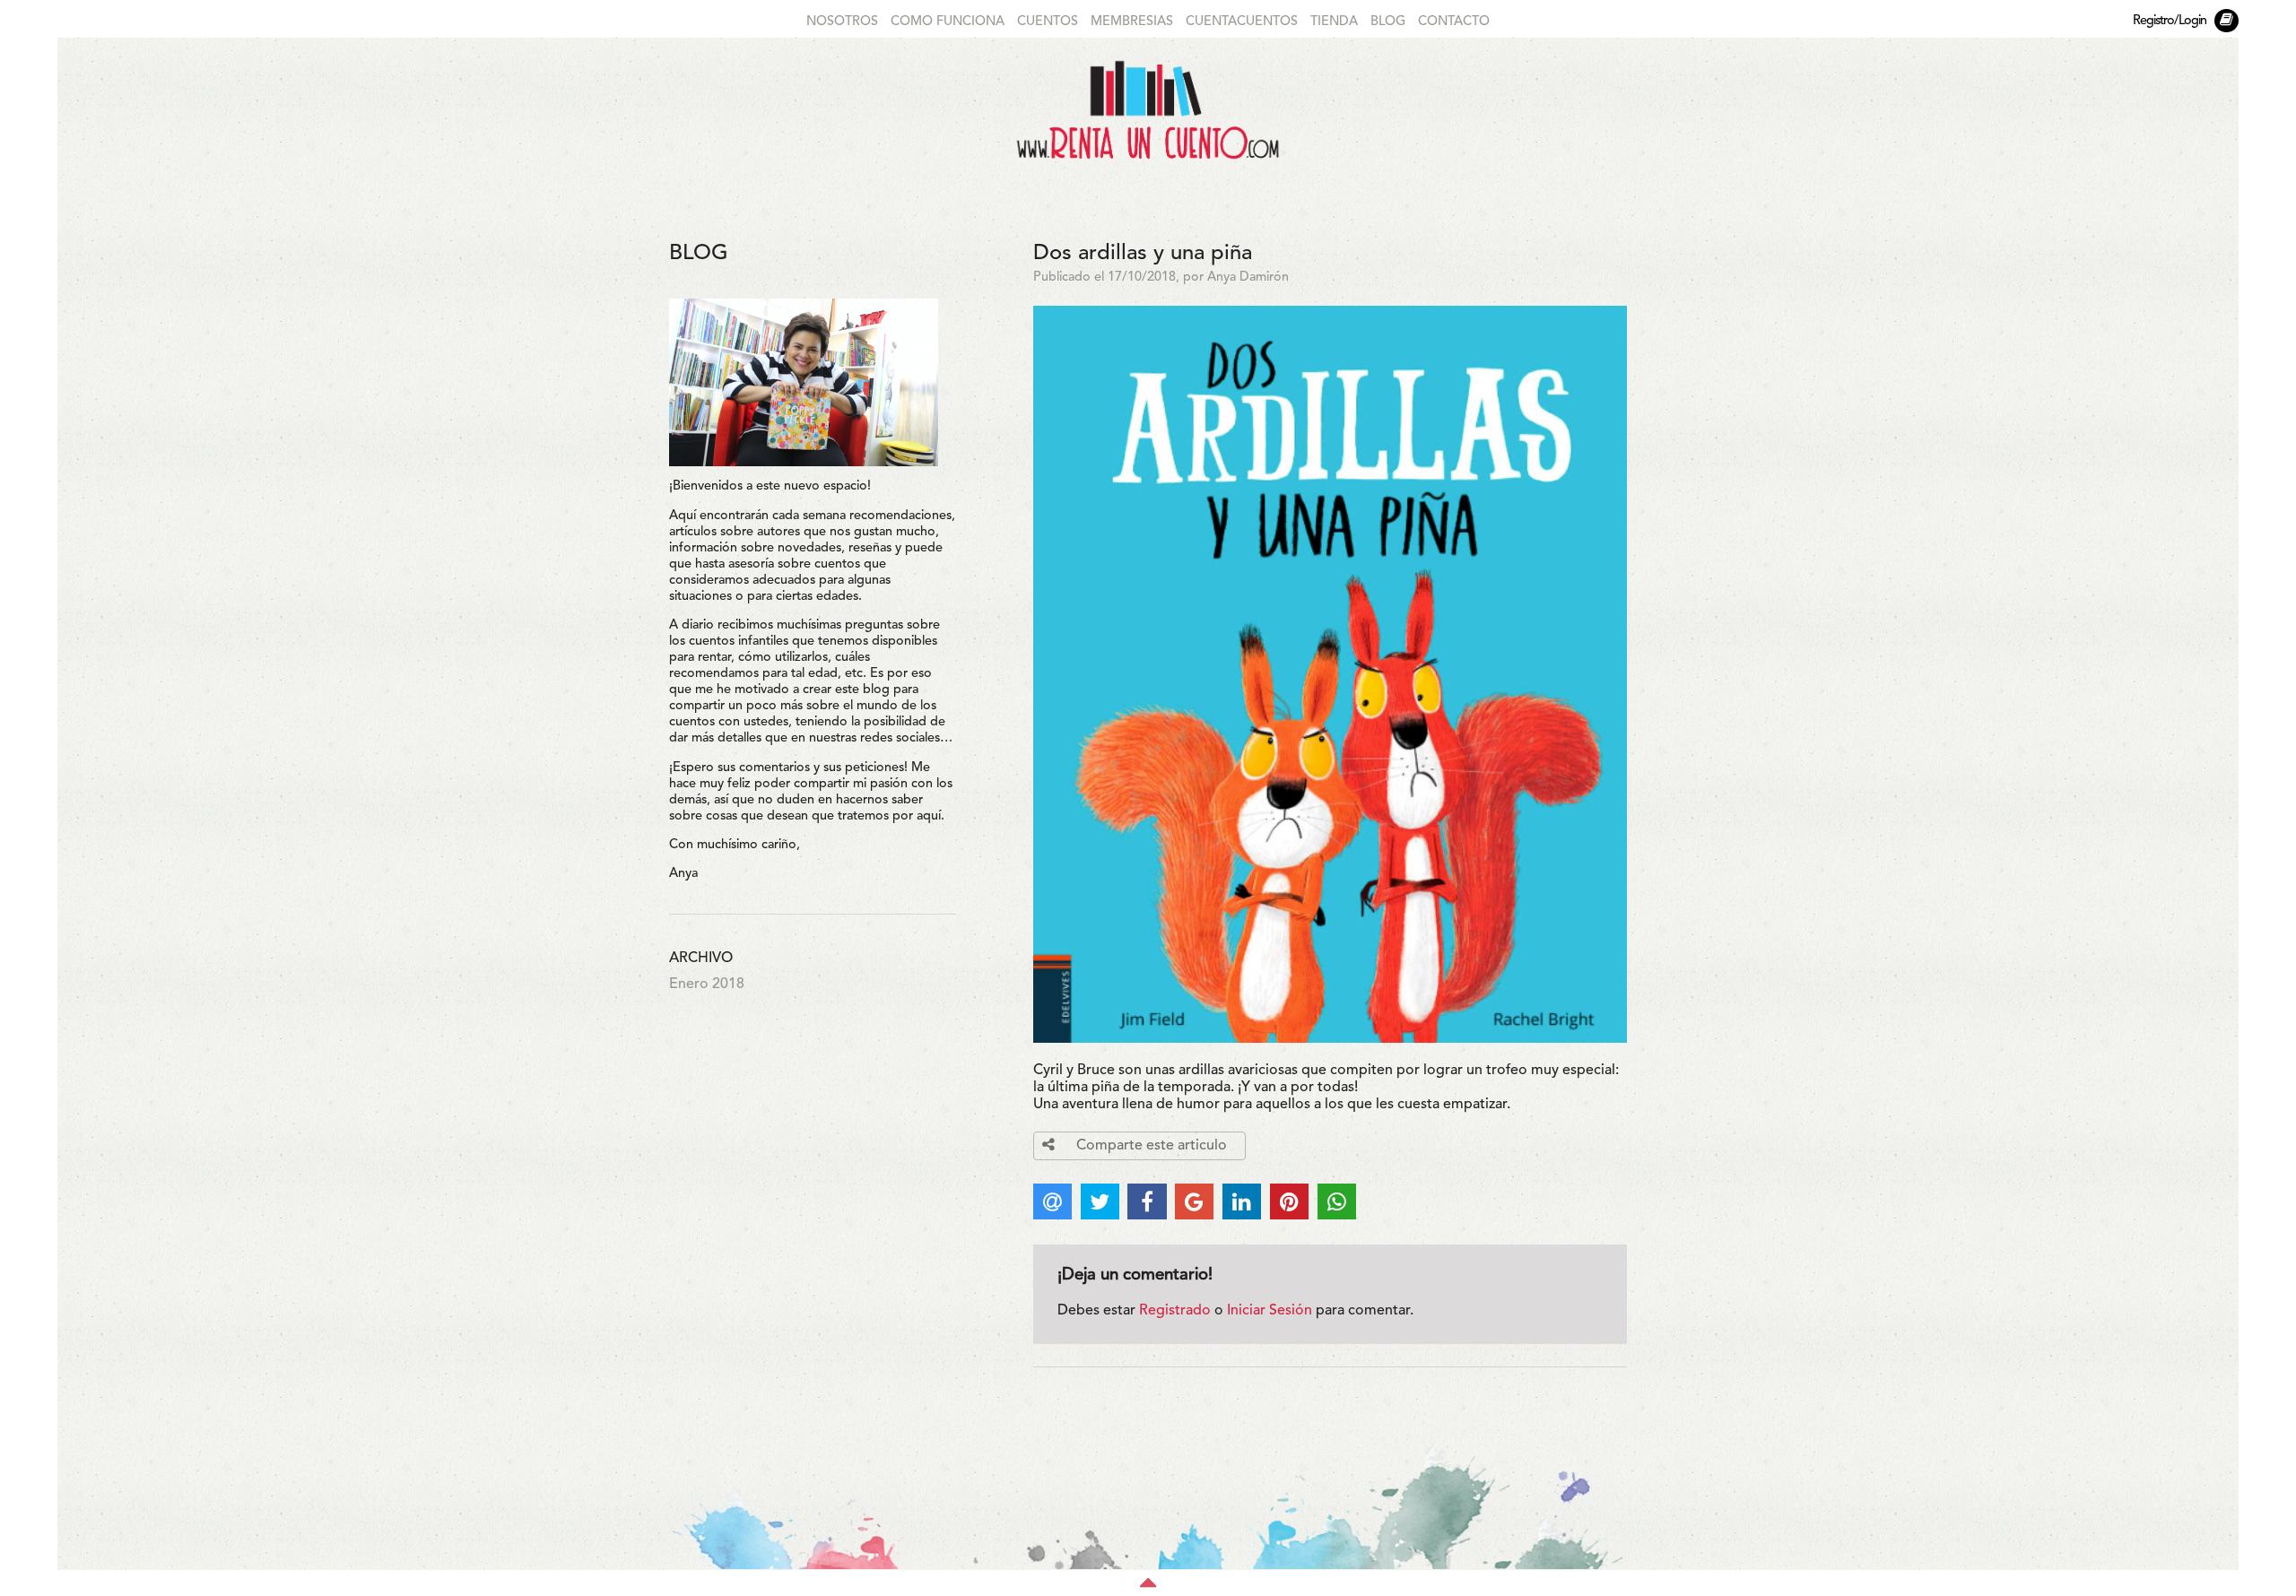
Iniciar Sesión (1270, 1311)
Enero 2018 (707, 984)
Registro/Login (2170, 21)
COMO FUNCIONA (948, 22)
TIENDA (1334, 22)
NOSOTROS (842, 22)
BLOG (1388, 22)
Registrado (1175, 1311)
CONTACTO (1454, 22)
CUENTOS (1048, 22)
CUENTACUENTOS (1242, 22)
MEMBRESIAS (1132, 22)
